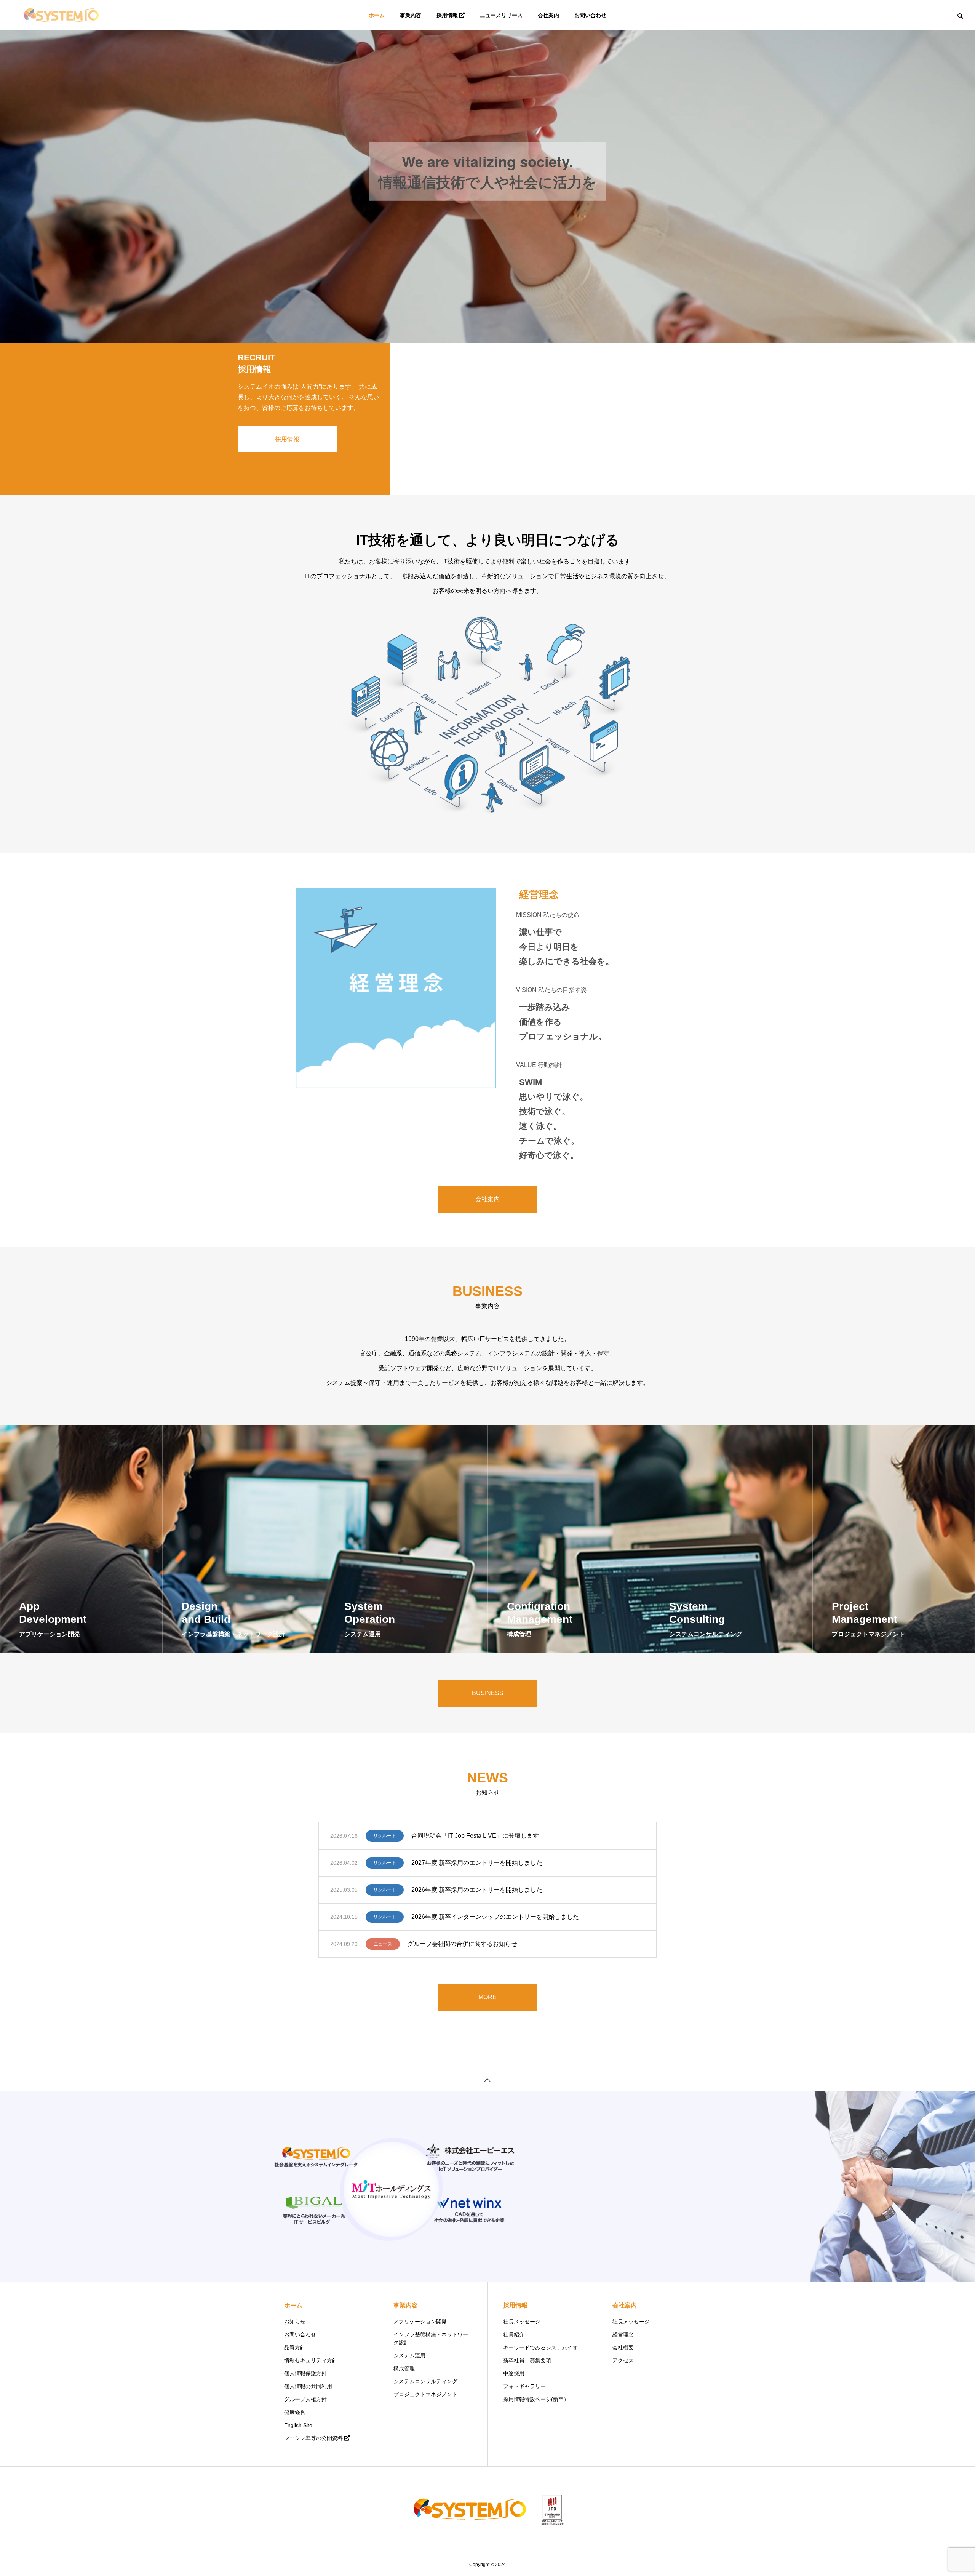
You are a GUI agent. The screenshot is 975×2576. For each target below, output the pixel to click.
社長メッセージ (522, 2322)
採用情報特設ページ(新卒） (536, 2399)
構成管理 (404, 2368)
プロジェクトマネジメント (425, 2394)
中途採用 (514, 2373)
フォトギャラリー (524, 2386)
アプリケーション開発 (420, 2322)
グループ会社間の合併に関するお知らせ (462, 1944)
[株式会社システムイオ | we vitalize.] (61, 15)
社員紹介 (514, 2334)
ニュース (383, 1944)
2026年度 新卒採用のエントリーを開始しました (477, 1890)
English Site (298, 2425)
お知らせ (295, 2322)
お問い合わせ (590, 15)
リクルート (385, 1836)
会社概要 (623, 2347)
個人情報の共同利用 (308, 2386)
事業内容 (411, 15)
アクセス (623, 2360)
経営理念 (623, 2334)
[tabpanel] (487, 171)
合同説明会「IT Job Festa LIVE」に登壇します (475, 1836)
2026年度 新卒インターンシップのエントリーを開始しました (495, 1917)
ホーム (377, 15)
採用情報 (447, 15)
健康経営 (295, 2412)
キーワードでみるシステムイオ (540, 2347)
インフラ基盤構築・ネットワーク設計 (431, 2338)
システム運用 (409, 2355)
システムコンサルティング (425, 2381)
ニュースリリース (501, 15)
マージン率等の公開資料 (313, 2438)
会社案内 (548, 15)
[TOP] (487, 2080)
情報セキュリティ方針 (311, 2360)
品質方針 (295, 2347)
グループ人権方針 (305, 2399)
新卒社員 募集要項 (527, 2360)
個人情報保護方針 (305, 2373)
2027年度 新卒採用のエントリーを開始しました (477, 1863)
